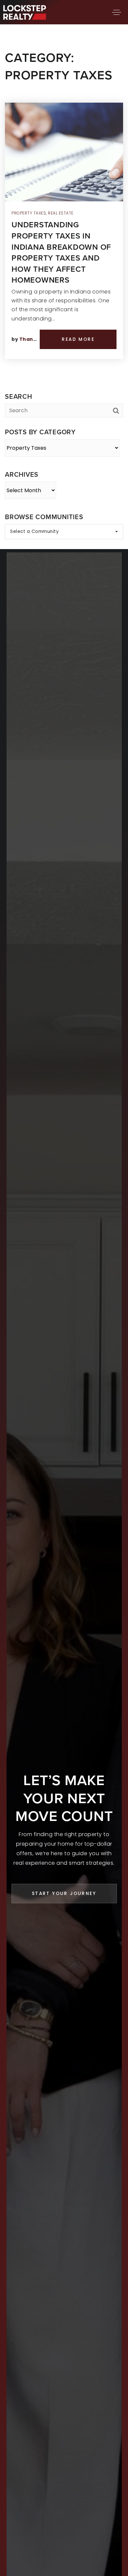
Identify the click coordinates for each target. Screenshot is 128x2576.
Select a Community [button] (34, 531)
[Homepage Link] (25, 12)
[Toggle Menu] (117, 12)
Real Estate (61, 213)
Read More (78, 339)
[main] (64, 275)
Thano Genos (37, 339)
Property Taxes (29, 213)
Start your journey (64, 1894)
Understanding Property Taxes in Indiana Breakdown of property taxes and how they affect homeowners (61, 252)
